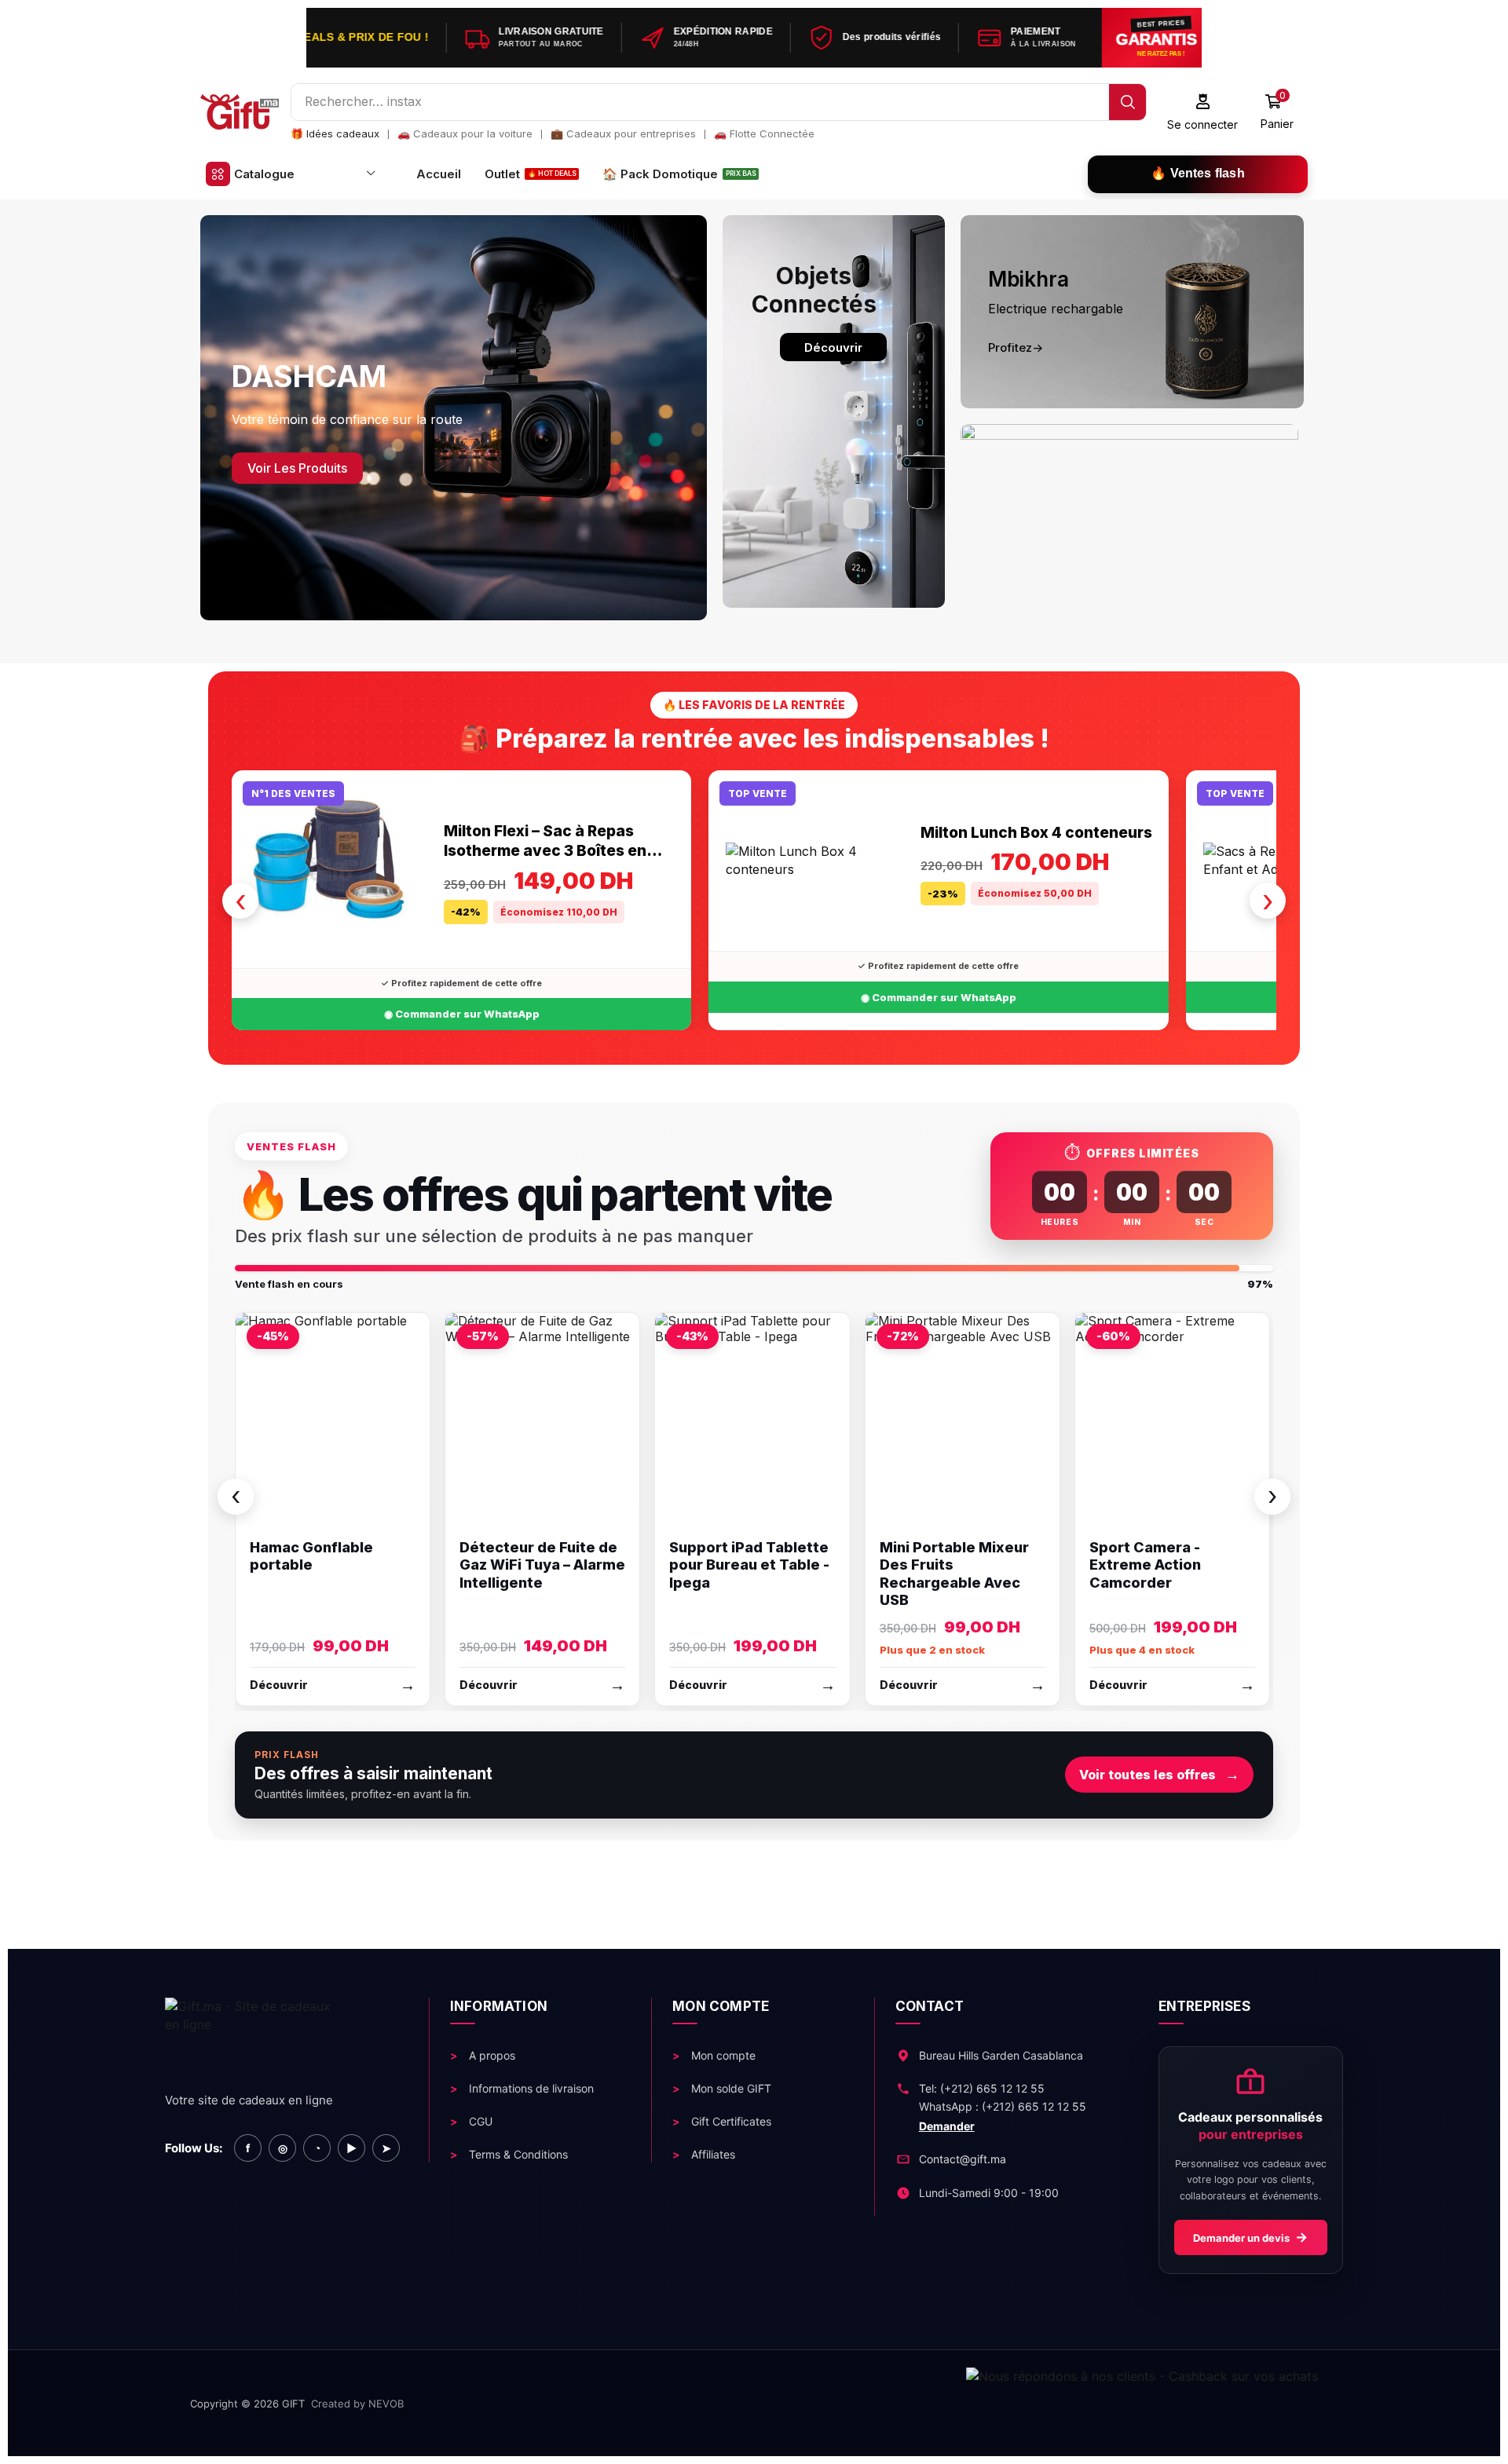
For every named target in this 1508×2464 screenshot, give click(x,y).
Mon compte (722, 2055)
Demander (947, 2126)
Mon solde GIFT (730, 2088)
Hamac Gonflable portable (311, 1556)
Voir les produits (297, 468)
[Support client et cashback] (875, 2403)
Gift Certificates (730, 2121)
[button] (1203, 112)
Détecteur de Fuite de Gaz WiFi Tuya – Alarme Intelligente (542, 1565)
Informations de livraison (530, 2088)
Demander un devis (1250, 2238)
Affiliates (712, 2154)
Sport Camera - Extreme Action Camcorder (1145, 1565)
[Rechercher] (1127, 102)
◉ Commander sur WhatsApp (462, 1014)
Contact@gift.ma (963, 2159)
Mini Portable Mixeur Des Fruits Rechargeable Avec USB (954, 1574)
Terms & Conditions (517, 2154)
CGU (479, 2121)
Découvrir (833, 347)
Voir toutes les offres (1159, 1774)
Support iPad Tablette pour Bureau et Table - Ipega (749, 1565)
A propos (490, 2055)
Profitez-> (1016, 347)
